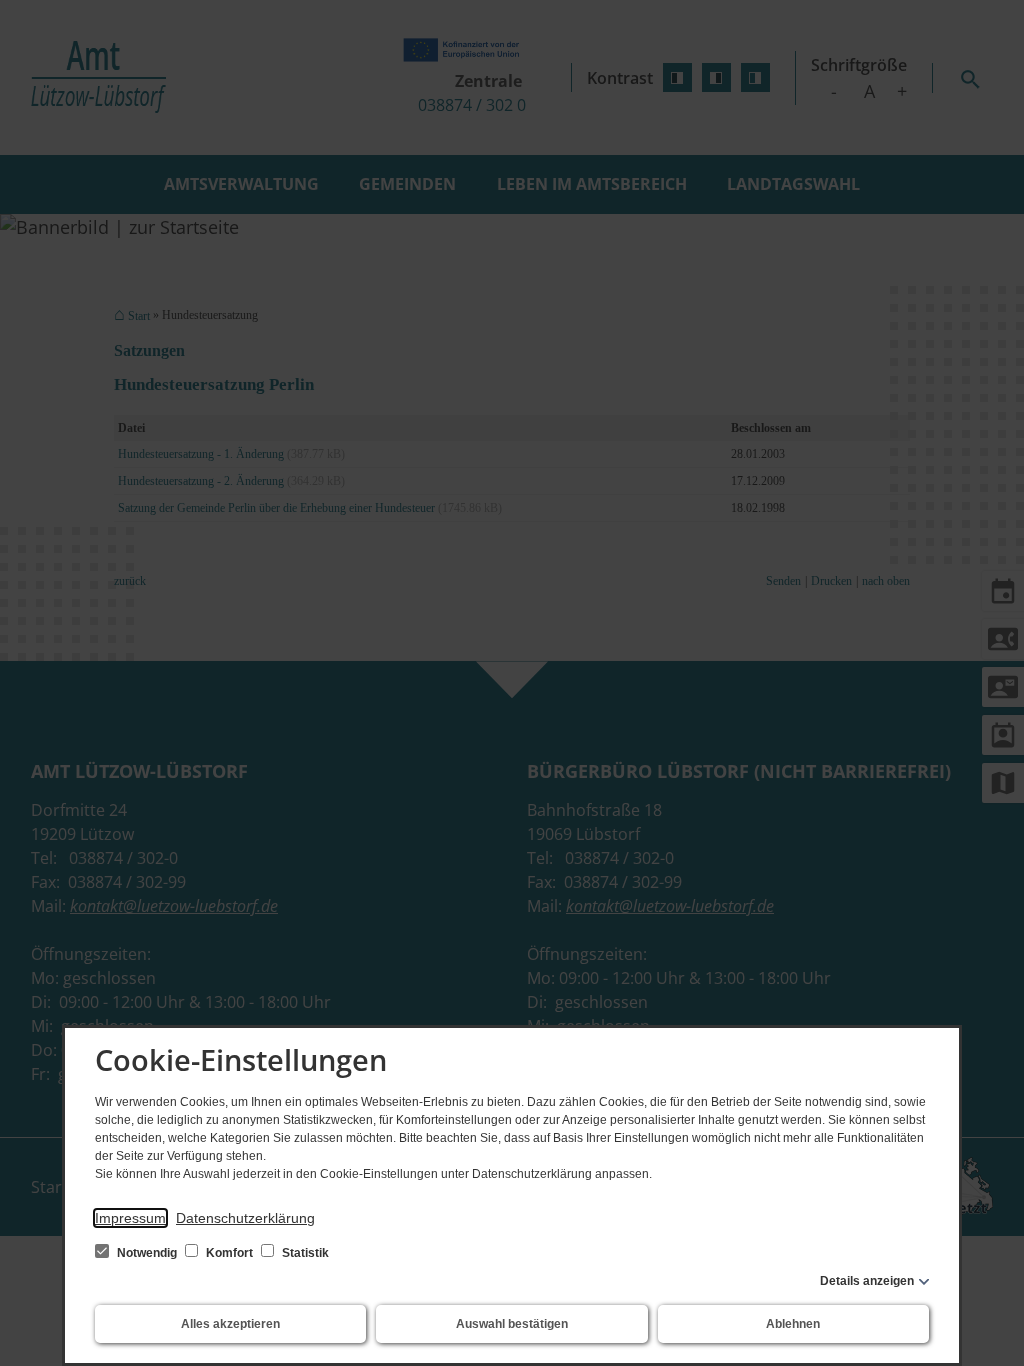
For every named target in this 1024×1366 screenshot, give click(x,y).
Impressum (130, 1218)
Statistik (304, 1253)
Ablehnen (793, 1324)
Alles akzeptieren (230, 1324)
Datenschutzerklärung (245, 1218)
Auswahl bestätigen (512, 1324)
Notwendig (147, 1253)
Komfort (229, 1253)
